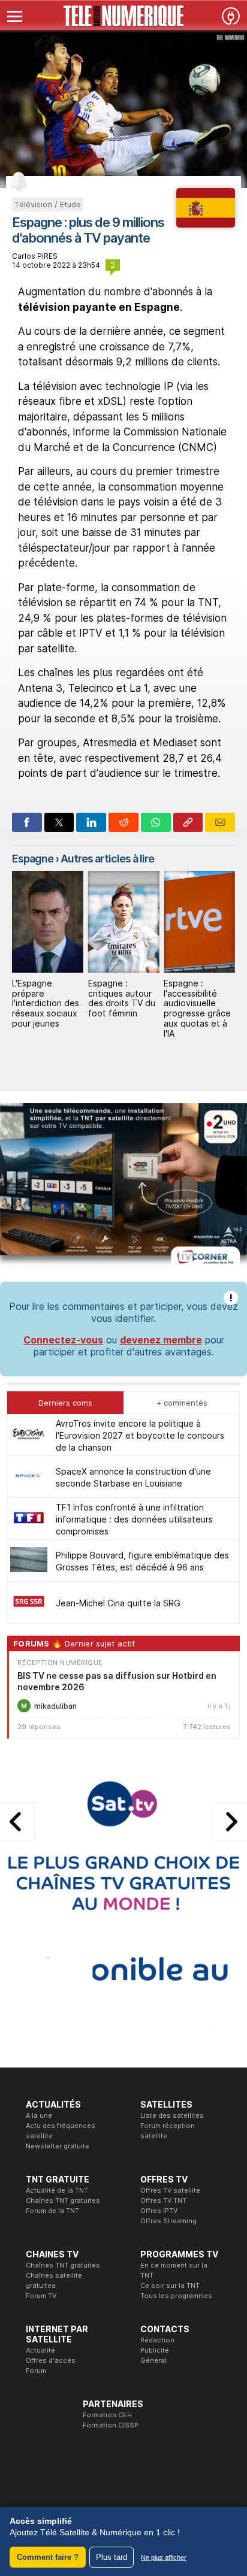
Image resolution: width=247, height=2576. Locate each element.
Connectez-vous (63, 1340)
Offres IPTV (159, 2211)
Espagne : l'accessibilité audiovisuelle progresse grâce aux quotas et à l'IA (197, 1008)
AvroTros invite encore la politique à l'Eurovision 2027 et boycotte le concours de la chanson (140, 1435)
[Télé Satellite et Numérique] (123, 16)
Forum (36, 2371)
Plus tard (112, 2557)
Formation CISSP (111, 2425)
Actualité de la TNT (57, 2190)
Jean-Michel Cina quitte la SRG (118, 1603)
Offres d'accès (51, 2360)
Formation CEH (107, 2415)
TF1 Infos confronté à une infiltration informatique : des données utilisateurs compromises (134, 1519)
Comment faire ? (48, 2557)
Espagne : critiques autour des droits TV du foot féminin (122, 998)
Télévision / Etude (48, 204)
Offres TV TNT (163, 2200)
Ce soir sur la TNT (170, 2286)
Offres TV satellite (170, 2190)
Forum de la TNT (52, 2211)
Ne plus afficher (164, 2557)
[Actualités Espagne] (206, 224)
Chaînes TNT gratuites (63, 2200)
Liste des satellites (172, 2115)
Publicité (155, 2350)
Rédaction (157, 2340)
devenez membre (161, 1340)
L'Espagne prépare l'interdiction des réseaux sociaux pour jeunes (46, 1003)
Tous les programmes (176, 2296)
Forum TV (41, 2296)
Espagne (33, 859)
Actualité (40, 2350)
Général (153, 2360)
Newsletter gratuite (58, 2146)
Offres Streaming (168, 2221)
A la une (39, 2115)
